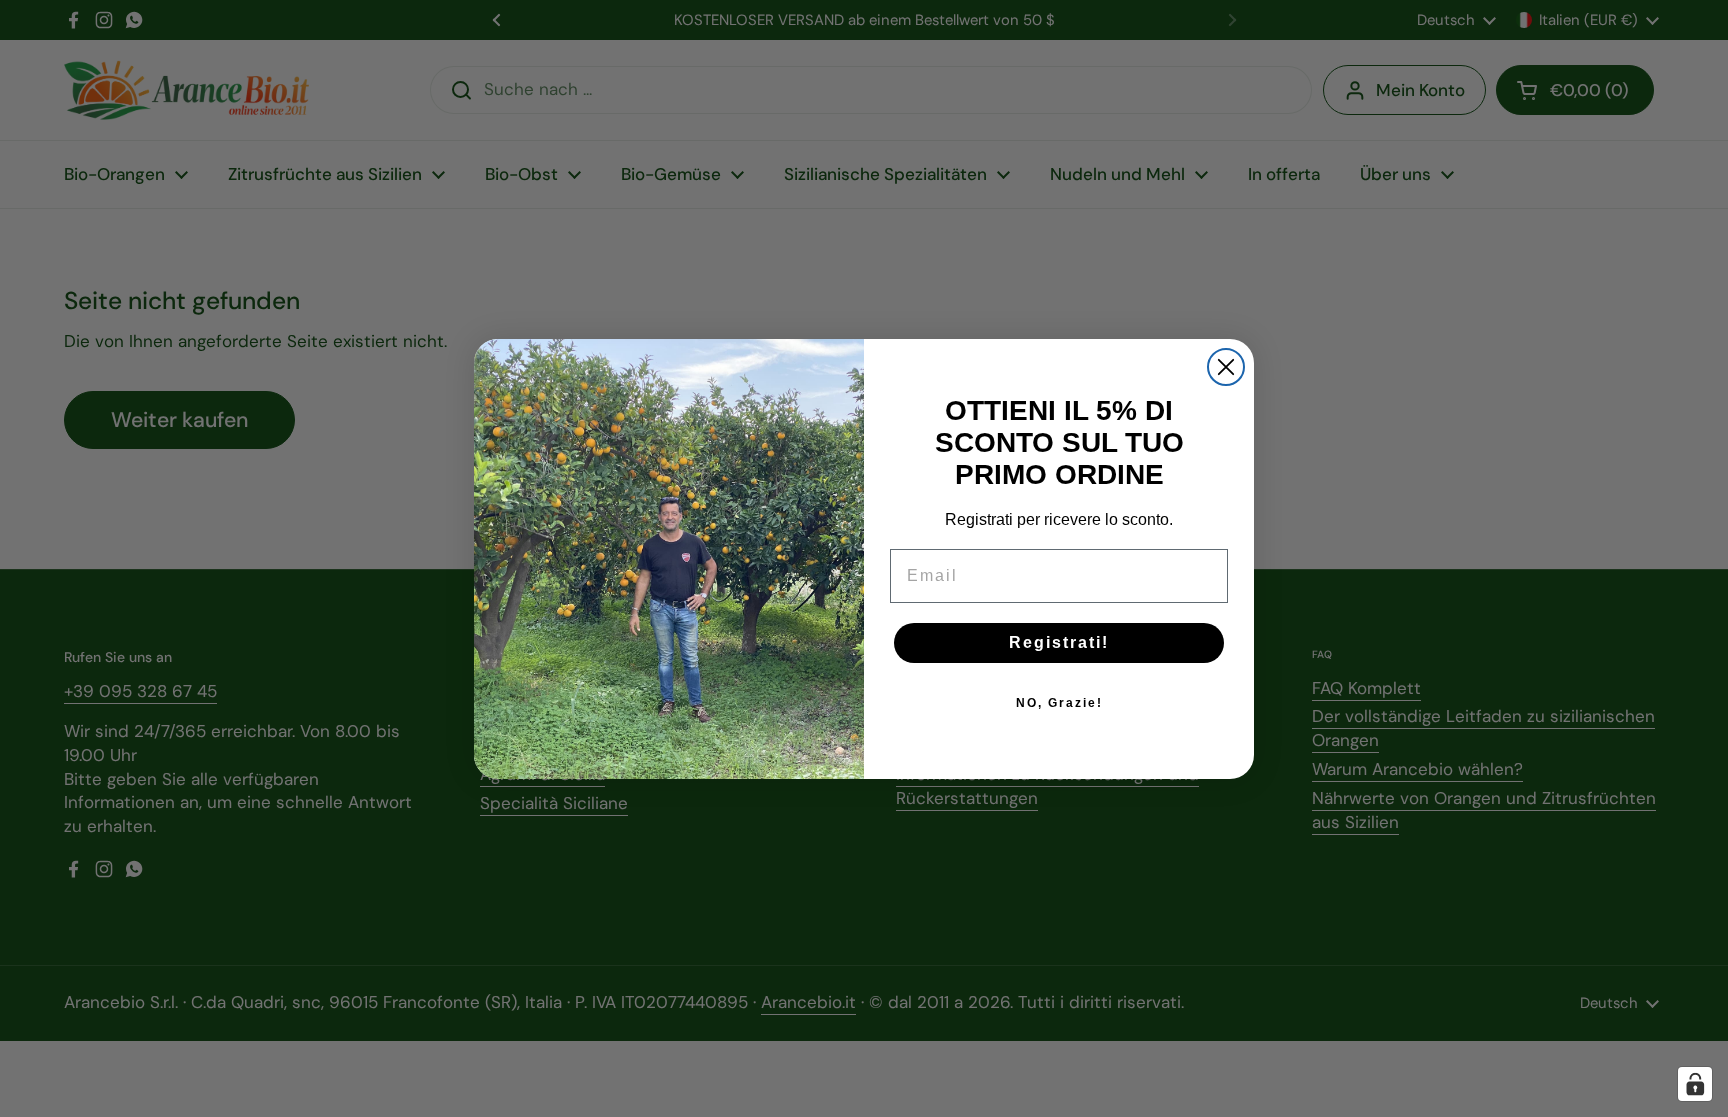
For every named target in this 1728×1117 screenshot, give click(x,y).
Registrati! (1059, 642)
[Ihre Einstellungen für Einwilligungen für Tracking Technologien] (1695, 1084)
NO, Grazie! (1059, 703)
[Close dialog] (1226, 367)
